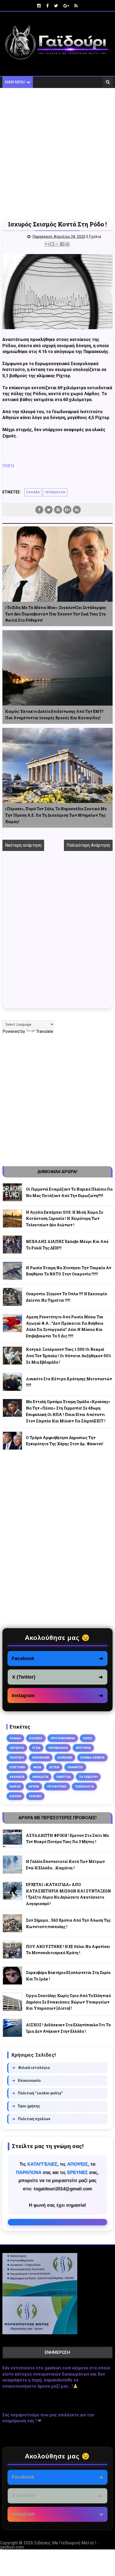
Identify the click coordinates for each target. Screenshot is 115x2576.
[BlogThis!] (52, 244)
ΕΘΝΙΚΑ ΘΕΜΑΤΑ (92, 1757)
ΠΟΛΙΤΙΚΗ (17, 1757)
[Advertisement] (57, 154)
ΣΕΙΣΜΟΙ (35, 1796)
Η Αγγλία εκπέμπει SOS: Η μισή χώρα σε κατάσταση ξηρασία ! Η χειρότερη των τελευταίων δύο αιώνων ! (65, 1219)
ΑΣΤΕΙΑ (54, 1767)
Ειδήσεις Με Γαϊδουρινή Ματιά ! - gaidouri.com (49, 2545)
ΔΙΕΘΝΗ (15, 1796)
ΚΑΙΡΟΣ (15, 1786)
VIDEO (88, 1738)
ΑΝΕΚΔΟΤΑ (40, 1777)
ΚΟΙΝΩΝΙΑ (65, 1757)
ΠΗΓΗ (8, 466)
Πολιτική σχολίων (31, 2119)
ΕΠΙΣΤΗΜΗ (17, 1767)
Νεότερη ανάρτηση (23, 845)
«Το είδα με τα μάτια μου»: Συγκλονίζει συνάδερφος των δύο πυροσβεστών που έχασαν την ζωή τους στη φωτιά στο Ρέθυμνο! (56, 614)
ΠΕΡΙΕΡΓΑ (17, 1748)
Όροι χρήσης (26, 2106)
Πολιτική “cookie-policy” (37, 2093)
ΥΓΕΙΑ (36, 1748)
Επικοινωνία (26, 2080)
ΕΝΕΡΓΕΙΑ (64, 1777)
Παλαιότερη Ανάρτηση (88, 845)
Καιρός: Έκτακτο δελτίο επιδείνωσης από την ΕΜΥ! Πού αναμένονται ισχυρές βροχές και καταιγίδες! (54, 715)
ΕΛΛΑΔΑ (33, 492)
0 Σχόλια (94, 237)
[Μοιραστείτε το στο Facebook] (62, 244)
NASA (37, 1767)
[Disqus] (58, 933)
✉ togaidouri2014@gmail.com (58, 2222)
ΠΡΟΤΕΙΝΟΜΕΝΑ (63, 1738)
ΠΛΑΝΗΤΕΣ (75, 1767)
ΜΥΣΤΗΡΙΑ (83, 1748)
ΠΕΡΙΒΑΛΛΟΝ (55, 492)
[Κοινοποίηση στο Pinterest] (67, 244)
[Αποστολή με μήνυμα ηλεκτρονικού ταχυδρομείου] (47, 244)
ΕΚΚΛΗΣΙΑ (17, 1777)
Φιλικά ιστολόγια (31, 2068)
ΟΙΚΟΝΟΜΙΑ (41, 1757)
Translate (45, 1031)
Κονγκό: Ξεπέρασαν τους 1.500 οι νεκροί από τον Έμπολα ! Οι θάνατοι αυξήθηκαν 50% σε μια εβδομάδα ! (68, 1356)
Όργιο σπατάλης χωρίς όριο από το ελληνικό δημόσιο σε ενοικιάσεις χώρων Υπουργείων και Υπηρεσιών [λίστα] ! (68, 2002)
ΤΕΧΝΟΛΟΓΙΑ (84, 1786)
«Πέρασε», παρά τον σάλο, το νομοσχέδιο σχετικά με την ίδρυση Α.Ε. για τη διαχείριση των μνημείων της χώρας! (56, 815)
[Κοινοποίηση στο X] (57, 244)
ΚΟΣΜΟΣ (36, 1738)
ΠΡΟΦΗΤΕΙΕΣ (57, 1786)
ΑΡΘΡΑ (34, 1786)
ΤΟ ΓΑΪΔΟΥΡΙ (88, 1777)
